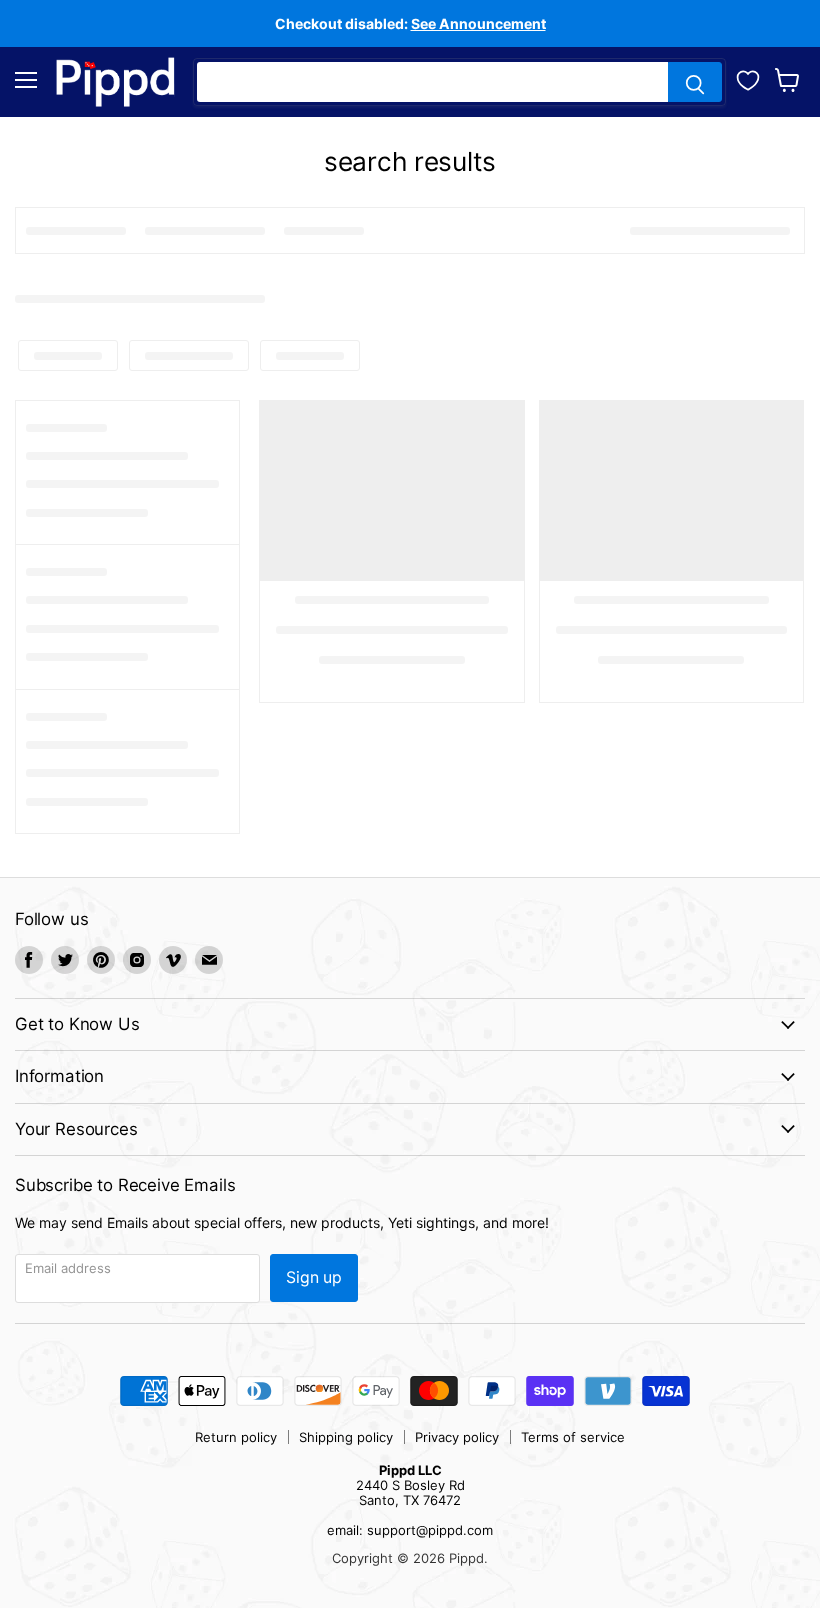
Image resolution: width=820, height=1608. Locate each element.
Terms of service (573, 1437)
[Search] (695, 82)
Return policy (236, 1437)
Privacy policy (457, 1437)
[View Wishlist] (748, 78)
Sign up (314, 1277)
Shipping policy (346, 1437)
